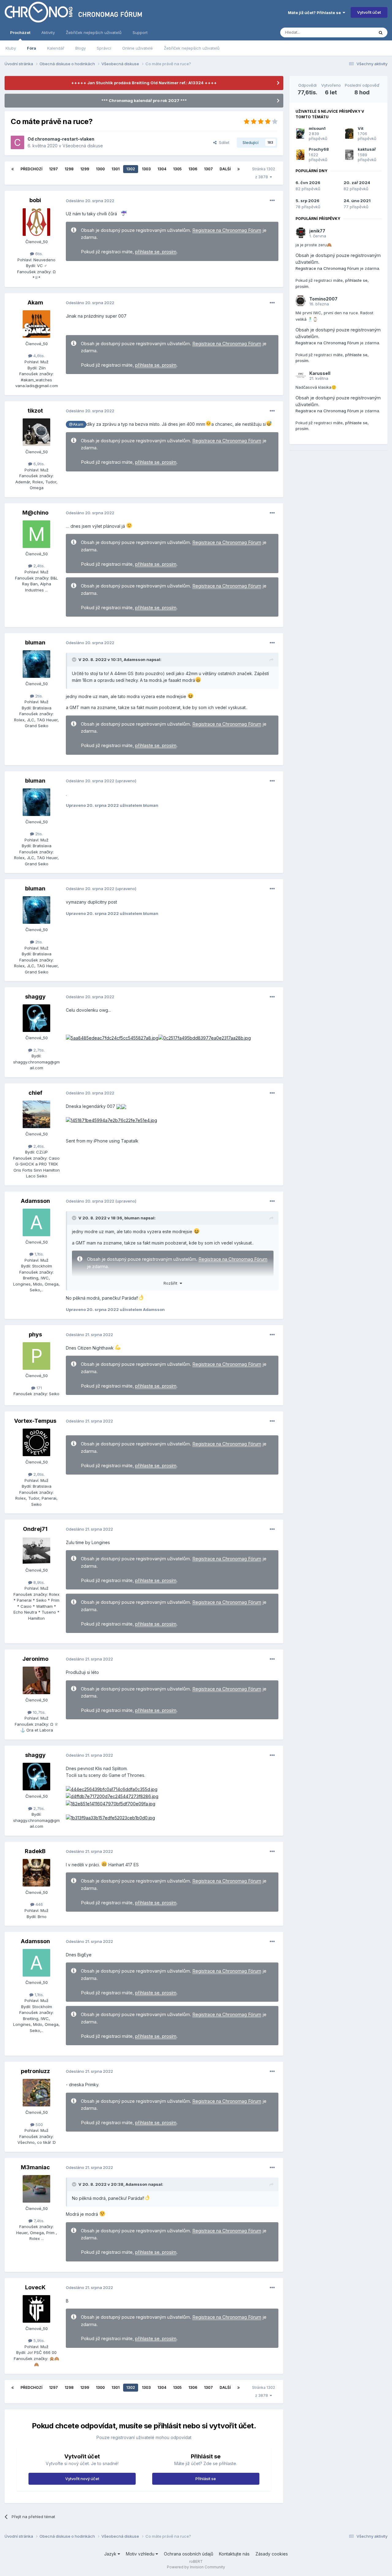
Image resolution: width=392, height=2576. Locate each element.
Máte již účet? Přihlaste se (315, 13)
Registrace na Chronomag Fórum (227, 230)
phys (35, 1334)
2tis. (38, 696)
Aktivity (48, 32)
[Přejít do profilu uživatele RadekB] (36, 1873)
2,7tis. (38, 1050)
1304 (162, 169)
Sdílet (223, 142)
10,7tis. (39, 1712)
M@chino (35, 513)
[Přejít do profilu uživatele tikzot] (36, 432)
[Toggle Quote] (75, 659)
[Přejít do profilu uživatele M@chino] (36, 534)
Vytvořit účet (369, 12)
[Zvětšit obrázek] (112, 1038)
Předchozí (31, 169)
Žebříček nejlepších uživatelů (192, 48)
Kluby (11, 48)
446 (39, 1904)
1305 (177, 169)
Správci (104, 48)
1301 (115, 169)
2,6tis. (38, 1474)
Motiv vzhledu (141, 2554)
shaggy (35, 997)
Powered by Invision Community (196, 2567)
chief (35, 1093)
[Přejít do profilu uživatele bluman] (36, 664)
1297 (53, 169)
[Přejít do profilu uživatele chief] (36, 1114)
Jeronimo (35, 1659)
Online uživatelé (138, 48)
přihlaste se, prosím (156, 252)
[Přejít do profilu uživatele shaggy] (36, 1018)
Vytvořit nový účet (82, 2479)
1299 (85, 169)
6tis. (38, 254)
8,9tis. (38, 1582)
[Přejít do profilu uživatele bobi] (36, 222)
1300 (100, 169)
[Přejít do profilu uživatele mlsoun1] (300, 134)
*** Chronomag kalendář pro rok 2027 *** (144, 100)
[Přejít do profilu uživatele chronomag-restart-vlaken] (17, 142)
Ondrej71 (35, 1529)
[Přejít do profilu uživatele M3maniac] (36, 2189)
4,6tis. (38, 356)
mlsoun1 (317, 128)
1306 (193, 169)
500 (39, 2125)
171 (39, 1388)
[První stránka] (13, 169)
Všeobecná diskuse (83, 146)
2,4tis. (38, 566)
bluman (35, 642)
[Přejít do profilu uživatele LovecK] (36, 2309)
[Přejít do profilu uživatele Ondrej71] (36, 1551)
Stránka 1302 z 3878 (264, 173)
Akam (35, 302)
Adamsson (135, 659)
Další (225, 169)
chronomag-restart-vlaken (64, 139)
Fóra (32, 48)
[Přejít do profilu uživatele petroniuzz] (36, 2093)
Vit (361, 128)
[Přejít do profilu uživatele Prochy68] (300, 155)
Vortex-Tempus (35, 1421)
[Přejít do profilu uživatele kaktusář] (349, 155)
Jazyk (111, 2554)
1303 (146, 169)
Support (140, 32)
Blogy (81, 48)
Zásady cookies (272, 2554)
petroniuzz (35, 2071)
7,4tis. (38, 2221)
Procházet (20, 32)
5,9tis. (38, 2340)
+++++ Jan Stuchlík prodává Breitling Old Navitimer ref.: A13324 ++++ (144, 83)
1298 (69, 169)
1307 (208, 169)
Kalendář (56, 48)
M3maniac (35, 2167)
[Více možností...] (272, 201)
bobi (35, 200)
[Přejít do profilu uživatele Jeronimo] (36, 1680)
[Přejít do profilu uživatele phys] (36, 1356)
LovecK (35, 2287)
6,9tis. (38, 464)
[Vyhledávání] (381, 32)
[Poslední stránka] (239, 169)
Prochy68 (319, 149)
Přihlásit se (206, 2479)
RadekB (35, 1851)
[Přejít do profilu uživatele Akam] (36, 324)
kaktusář (367, 149)
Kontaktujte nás (234, 2554)
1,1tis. (39, 1254)
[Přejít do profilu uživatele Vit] (349, 134)
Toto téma (356, 32)
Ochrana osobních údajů (188, 2554)
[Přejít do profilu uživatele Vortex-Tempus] (36, 1442)
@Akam (76, 424)
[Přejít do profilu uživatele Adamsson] (36, 1222)
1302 (131, 169)
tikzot (35, 411)
